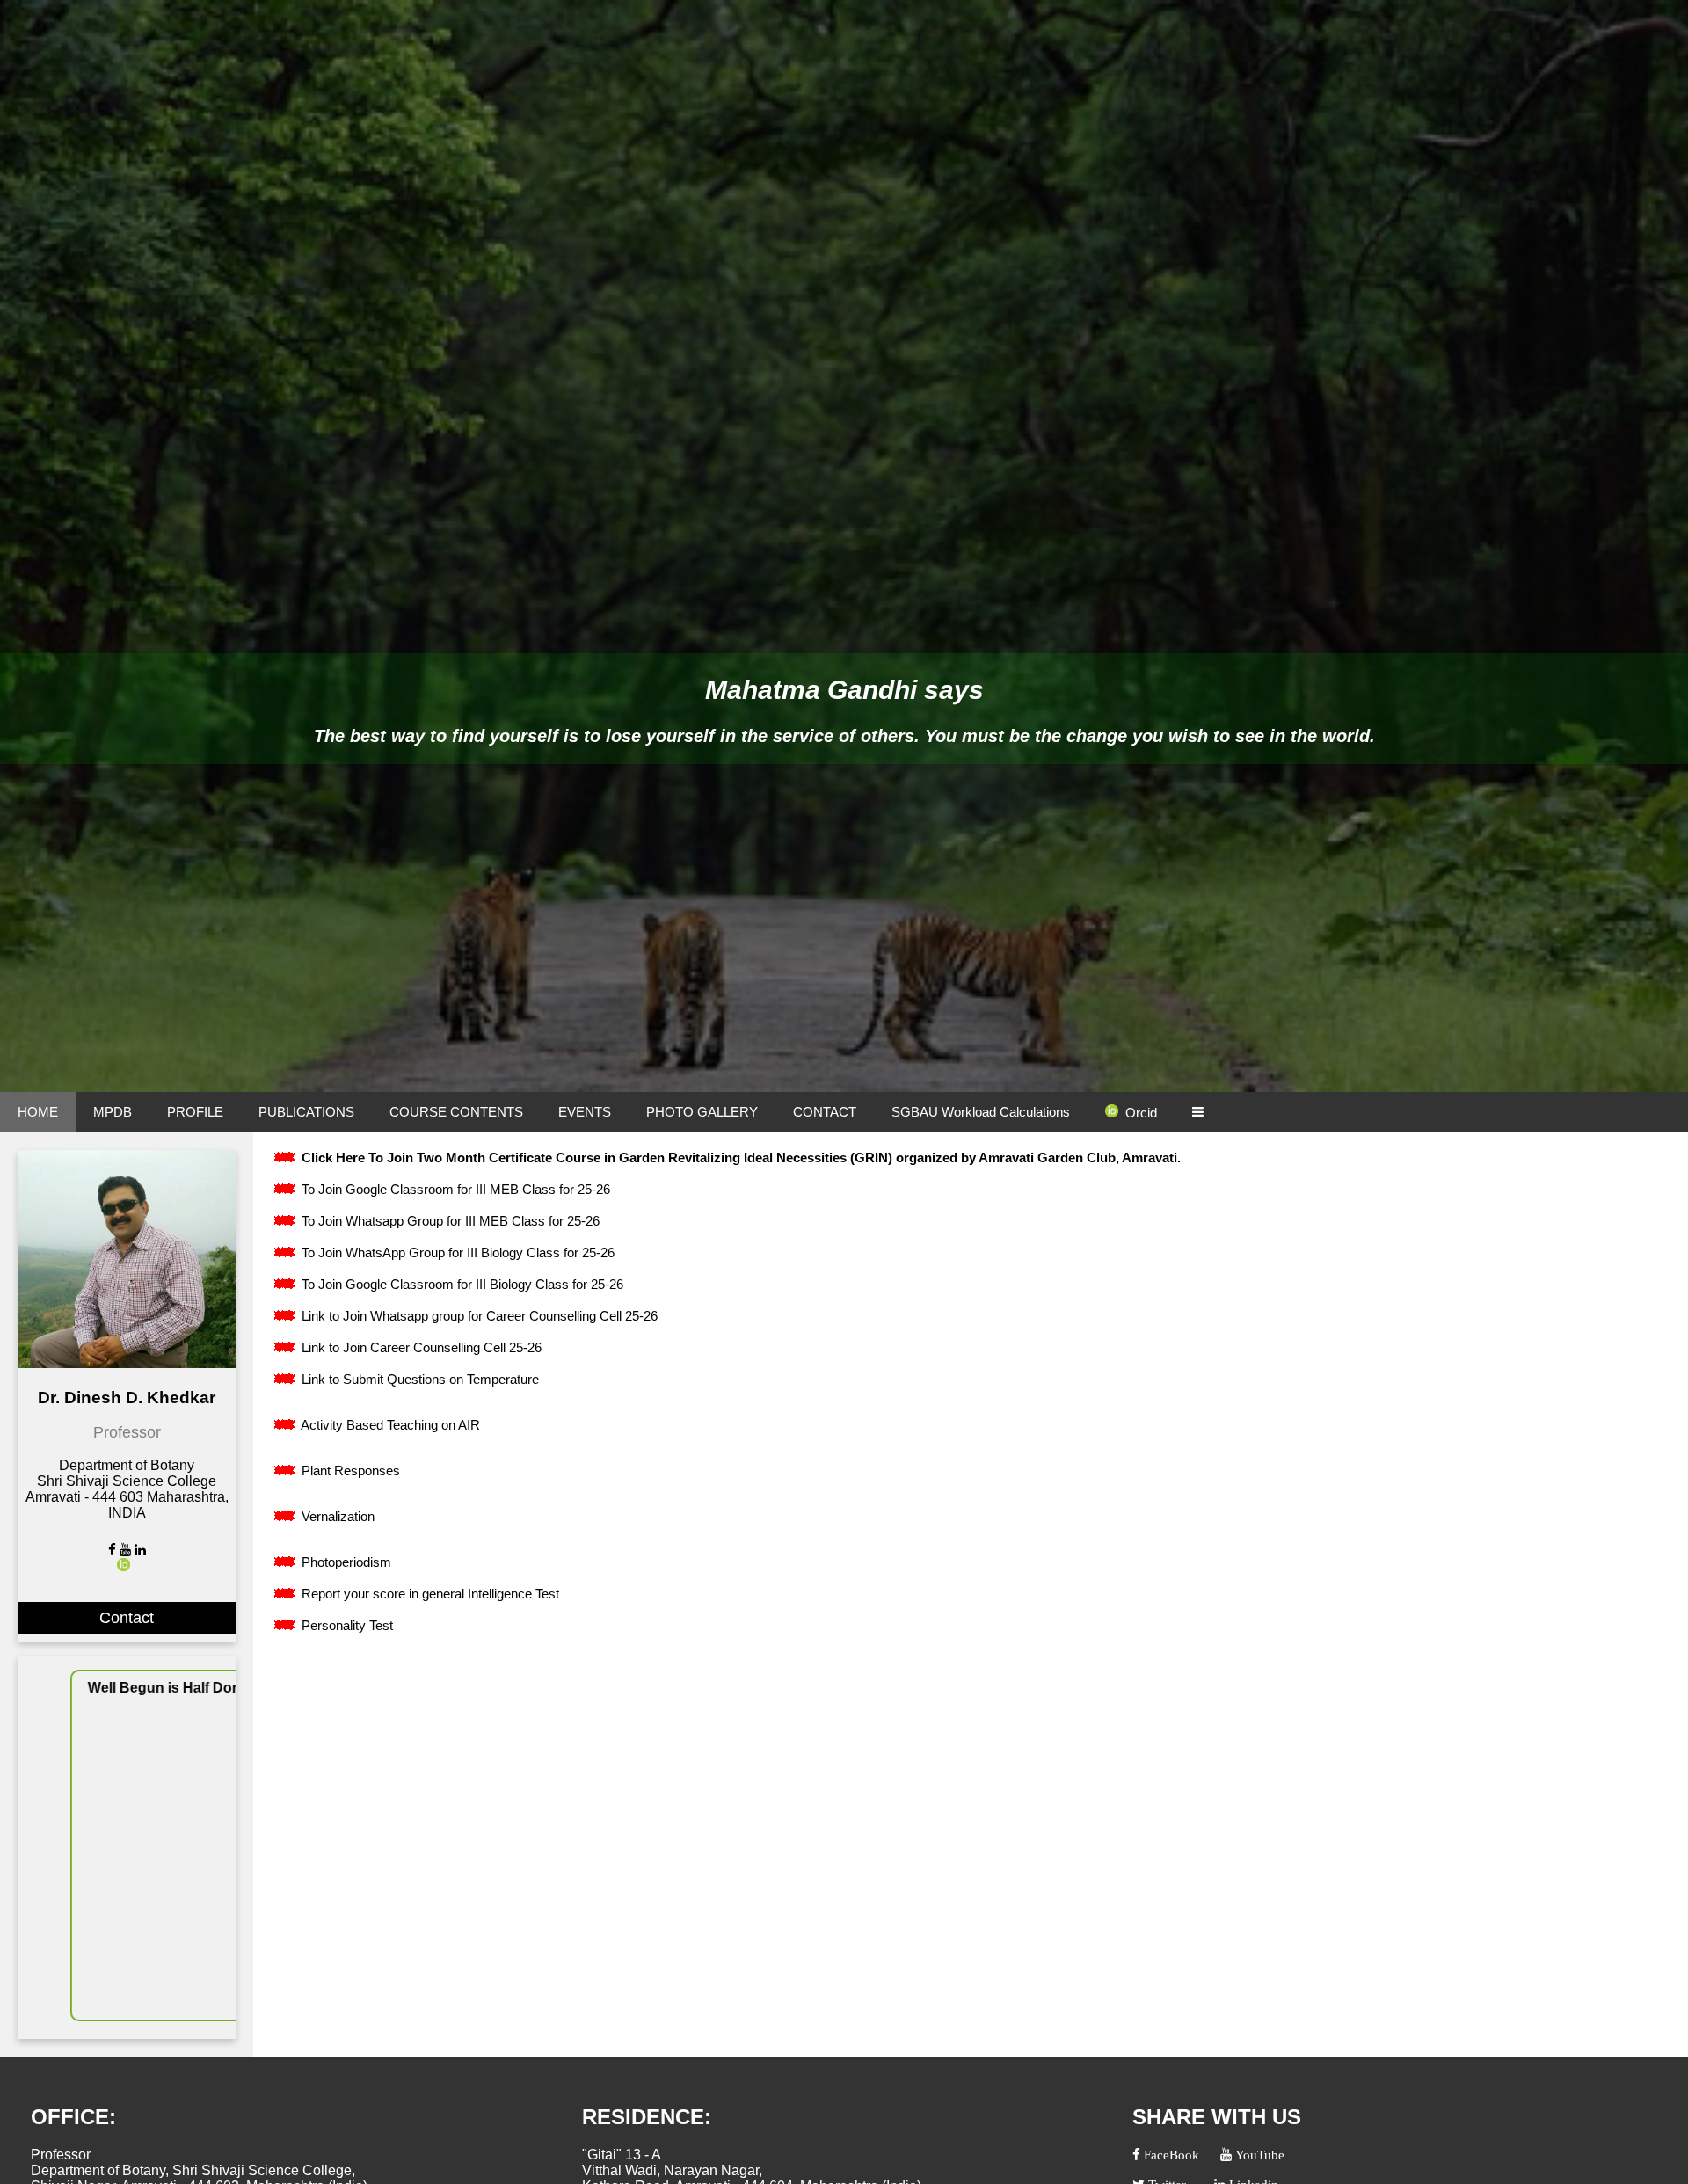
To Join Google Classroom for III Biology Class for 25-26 (461, 1284)
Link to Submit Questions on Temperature (418, 1379)
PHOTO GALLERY (702, 1112)
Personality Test (346, 1625)
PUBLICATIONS (306, 1112)
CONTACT (825, 1112)
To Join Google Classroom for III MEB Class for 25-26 (454, 1189)
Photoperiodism (345, 1562)
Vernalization (336, 1516)
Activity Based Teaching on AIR (389, 1425)
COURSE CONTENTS (456, 1112)
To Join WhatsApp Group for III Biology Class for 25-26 (456, 1252)
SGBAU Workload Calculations (981, 1112)
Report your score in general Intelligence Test (429, 1594)
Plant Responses (349, 1471)
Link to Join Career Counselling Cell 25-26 (420, 1347)
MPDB (113, 1112)
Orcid (1141, 1113)
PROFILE (195, 1112)
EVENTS (585, 1112)
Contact (127, 1618)
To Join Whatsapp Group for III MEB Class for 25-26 (449, 1221)
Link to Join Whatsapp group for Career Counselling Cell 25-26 (478, 1316)
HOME (38, 1112)
